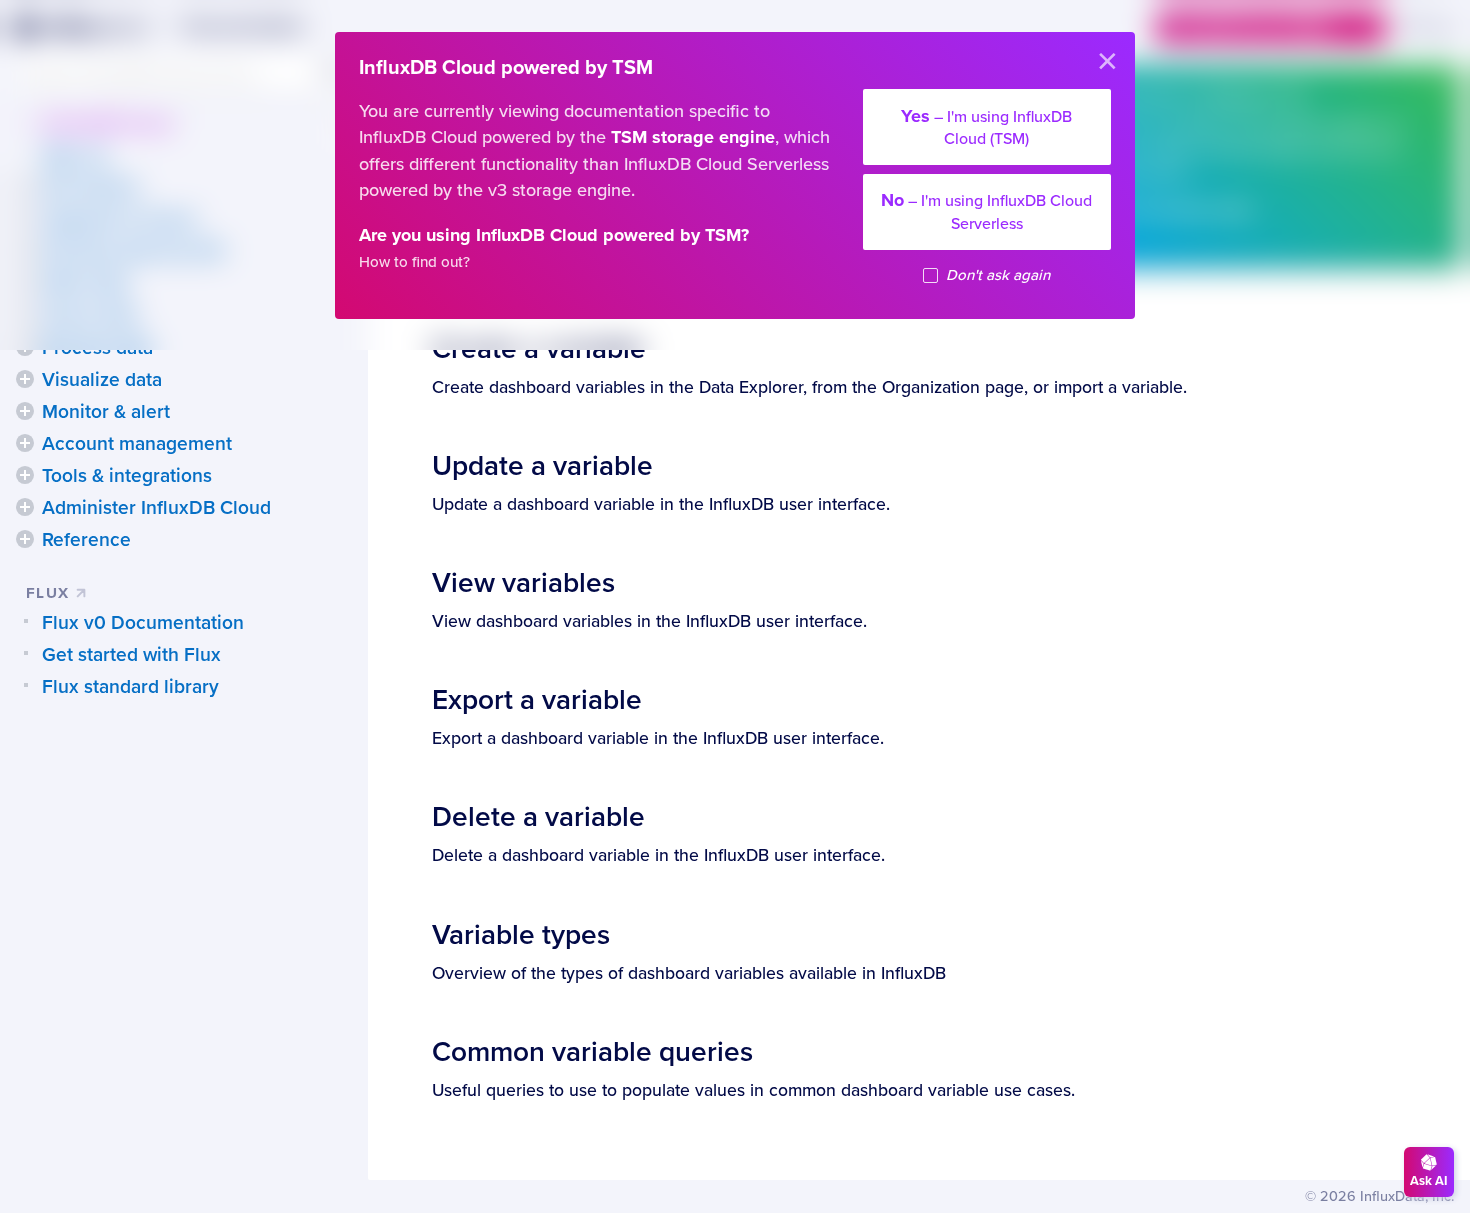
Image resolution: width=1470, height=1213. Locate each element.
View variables (523, 583)
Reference (86, 540)
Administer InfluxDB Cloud (156, 508)
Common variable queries (592, 1052)
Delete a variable (538, 817)
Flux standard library (130, 687)
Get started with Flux (131, 655)
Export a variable (537, 700)
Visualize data (102, 380)
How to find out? (414, 262)
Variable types (521, 935)
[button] (25, 379)
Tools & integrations (127, 476)
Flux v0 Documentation (143, 623)
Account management (137, 444)
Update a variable (542, 466)
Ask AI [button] (1429, 1181)
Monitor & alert (106, 412)
